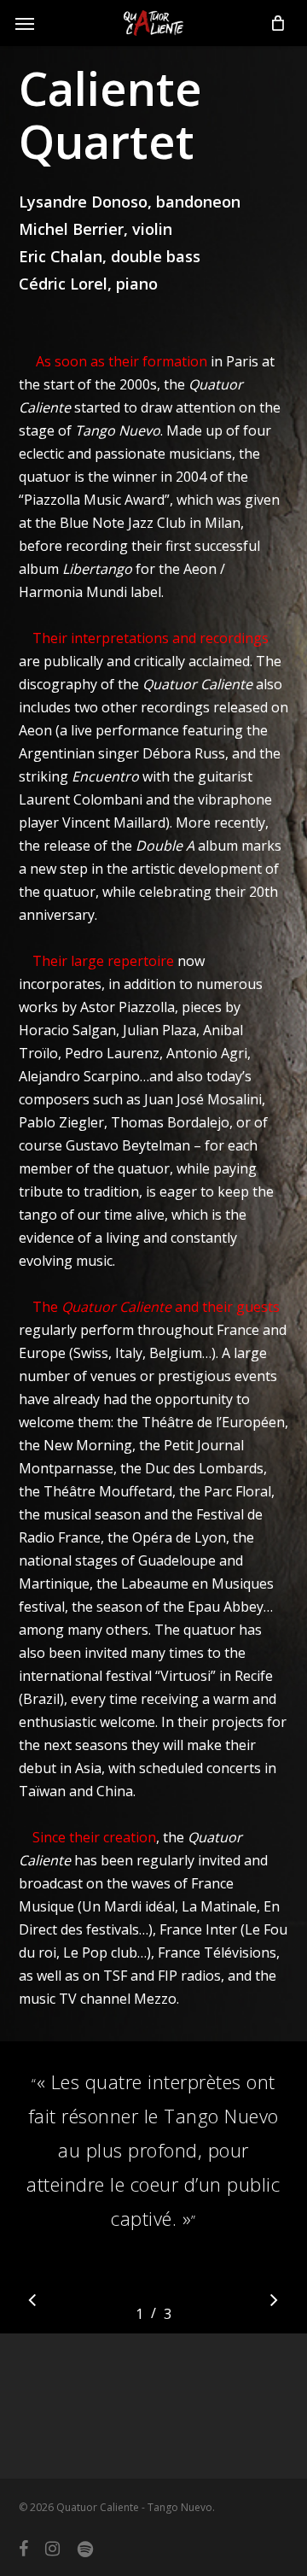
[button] (25, 23)
